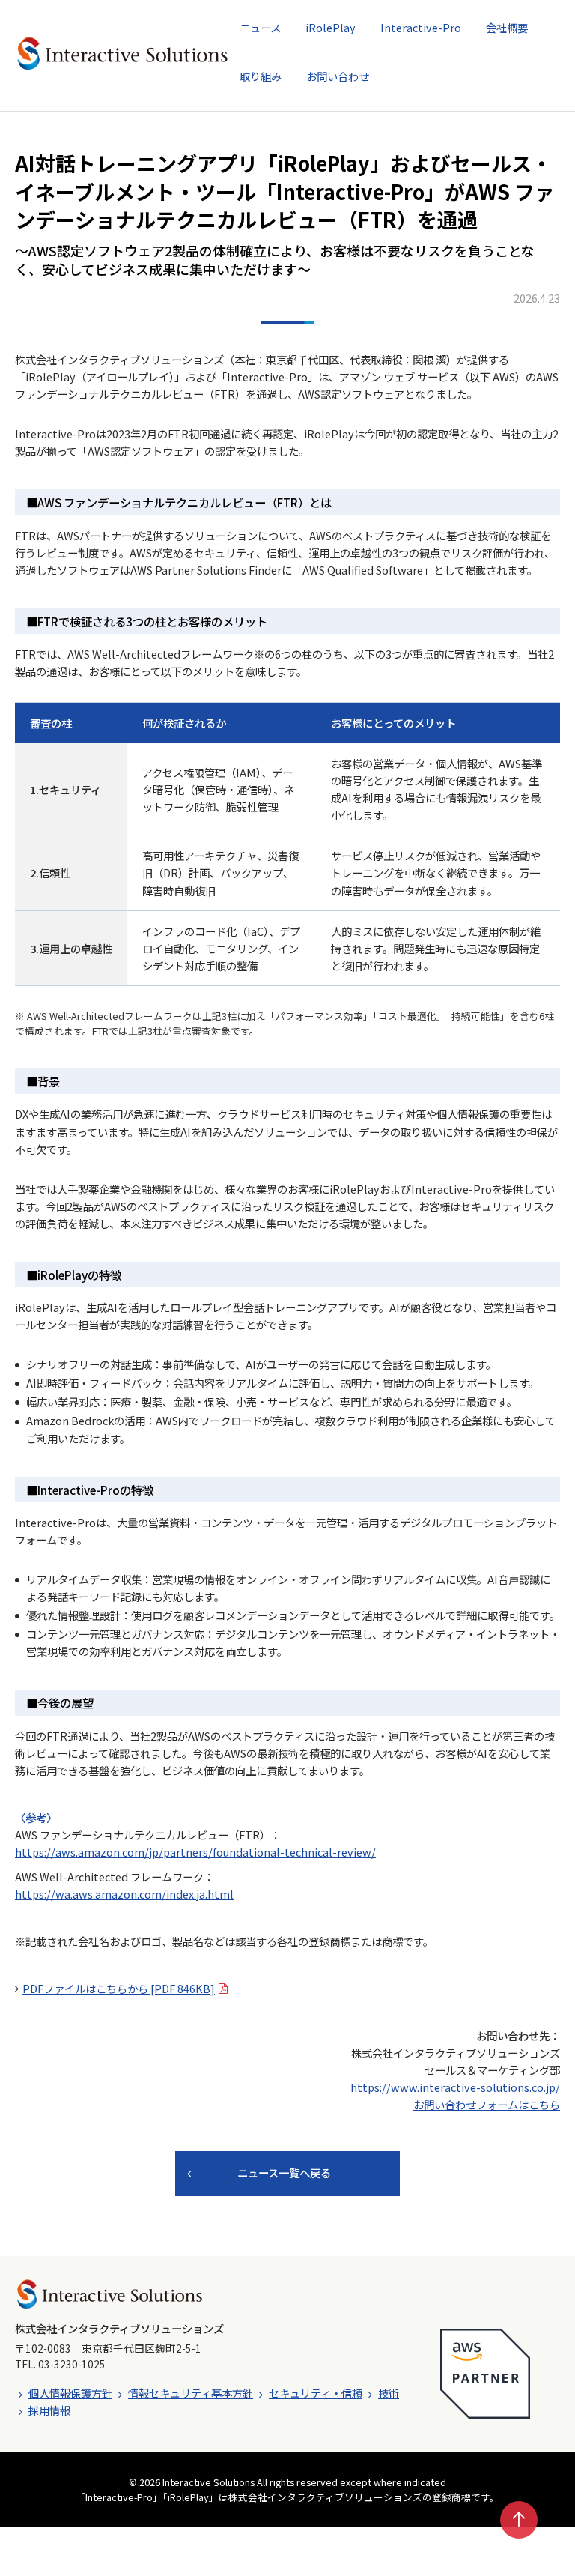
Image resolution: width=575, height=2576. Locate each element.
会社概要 (507, 27)
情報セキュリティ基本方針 (191, 2393)
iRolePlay (331, 27)
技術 (389, 2393)
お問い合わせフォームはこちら (487, 2104)
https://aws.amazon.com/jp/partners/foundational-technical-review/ (195, 1852)
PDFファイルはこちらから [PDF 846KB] (119, 1988)
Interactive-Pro (421, 27)
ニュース (260, 27)
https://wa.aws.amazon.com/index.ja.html (124, 1894)
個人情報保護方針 (70, 2393)
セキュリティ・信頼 (316, 2393)
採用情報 (49, 2410)
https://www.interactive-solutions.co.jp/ (455, 2087)
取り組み (261, 76)
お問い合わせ (338, 76)
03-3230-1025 (72, 2364)
